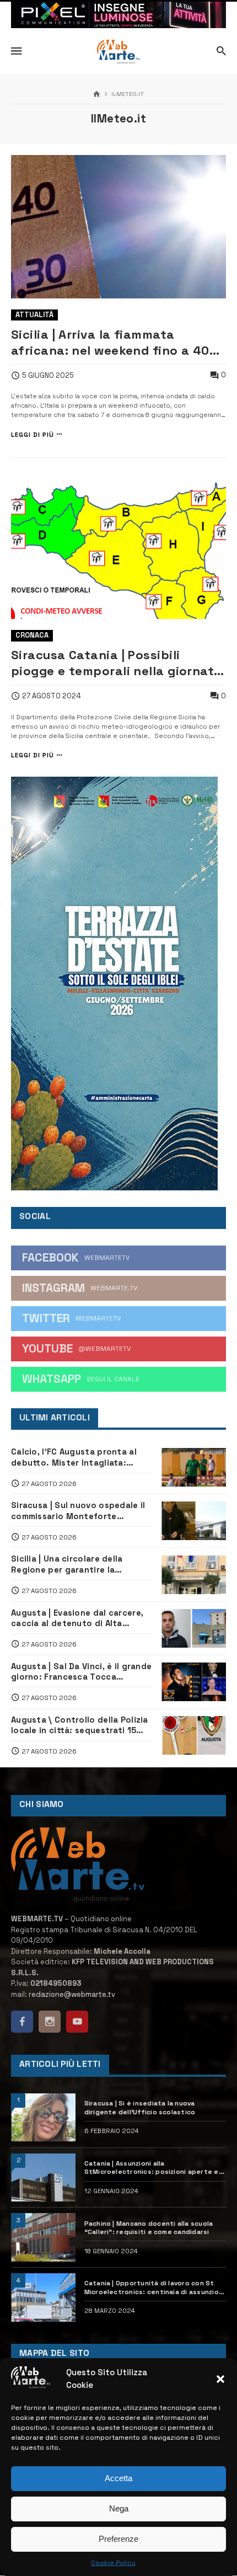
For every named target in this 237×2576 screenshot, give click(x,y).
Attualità (34, 315)
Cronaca (32, 635)
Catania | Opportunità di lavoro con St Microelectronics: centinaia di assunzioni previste (155, 2287)
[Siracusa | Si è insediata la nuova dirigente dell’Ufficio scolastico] (43, 2118)
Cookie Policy (113, 2563)
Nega (119, 2508)
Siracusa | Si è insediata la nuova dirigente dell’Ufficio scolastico (140, 2107)
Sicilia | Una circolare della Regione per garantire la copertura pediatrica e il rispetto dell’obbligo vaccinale (82, 1564)
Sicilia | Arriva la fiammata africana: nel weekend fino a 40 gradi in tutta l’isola (110, 343)
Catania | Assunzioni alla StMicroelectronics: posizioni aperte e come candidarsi (152, 2168)
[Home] (97, 95)
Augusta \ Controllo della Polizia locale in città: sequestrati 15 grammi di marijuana (80, 1725)
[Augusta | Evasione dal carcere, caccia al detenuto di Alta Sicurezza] (194, 1628)
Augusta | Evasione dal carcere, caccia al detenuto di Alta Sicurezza (77, 1618)
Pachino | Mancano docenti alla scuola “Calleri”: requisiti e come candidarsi (149, 2227)
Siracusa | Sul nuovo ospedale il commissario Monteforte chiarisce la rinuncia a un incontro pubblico (78, 1510)
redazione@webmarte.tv (72, 1994)
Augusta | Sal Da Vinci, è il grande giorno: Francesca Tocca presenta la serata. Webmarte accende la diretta (81, 1671)
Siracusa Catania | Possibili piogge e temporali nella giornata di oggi (117, 663)
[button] (220, 2379)
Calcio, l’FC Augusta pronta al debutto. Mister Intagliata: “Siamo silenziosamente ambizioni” (74, 1457)
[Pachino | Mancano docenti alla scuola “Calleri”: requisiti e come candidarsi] (43, 2237)
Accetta (118, 2478)
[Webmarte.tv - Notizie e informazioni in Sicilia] (118, 52)
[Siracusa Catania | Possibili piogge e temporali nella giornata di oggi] (118, 547)
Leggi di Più (33, 434)
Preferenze (118, 2539)
